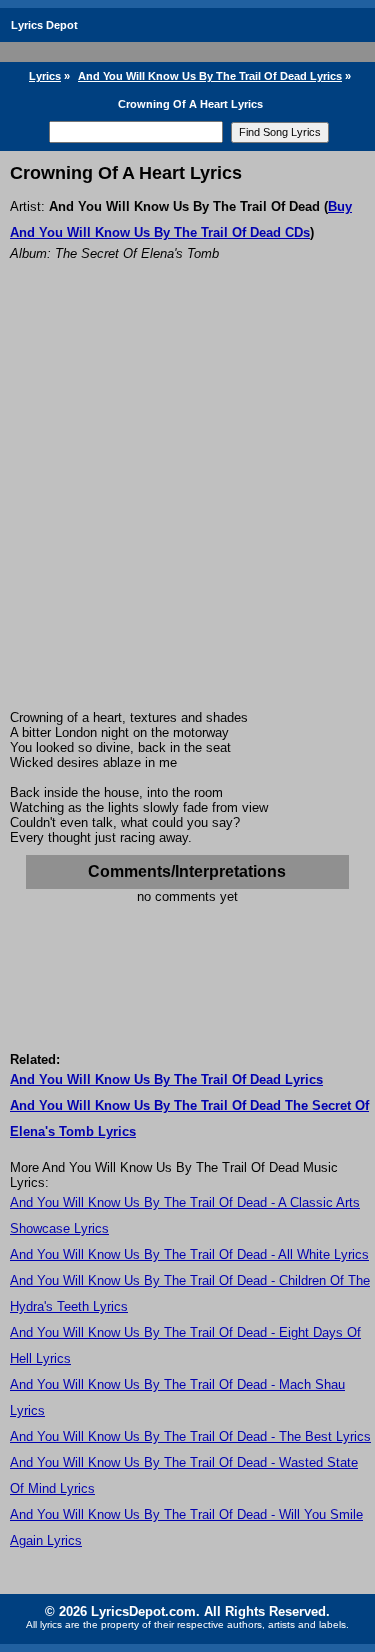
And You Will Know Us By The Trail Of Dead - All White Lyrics (189, 1254)
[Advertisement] (187, 512)
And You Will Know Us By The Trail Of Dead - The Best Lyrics (190, 1436)
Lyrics (45, 76)
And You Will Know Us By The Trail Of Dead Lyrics (210, 76)
